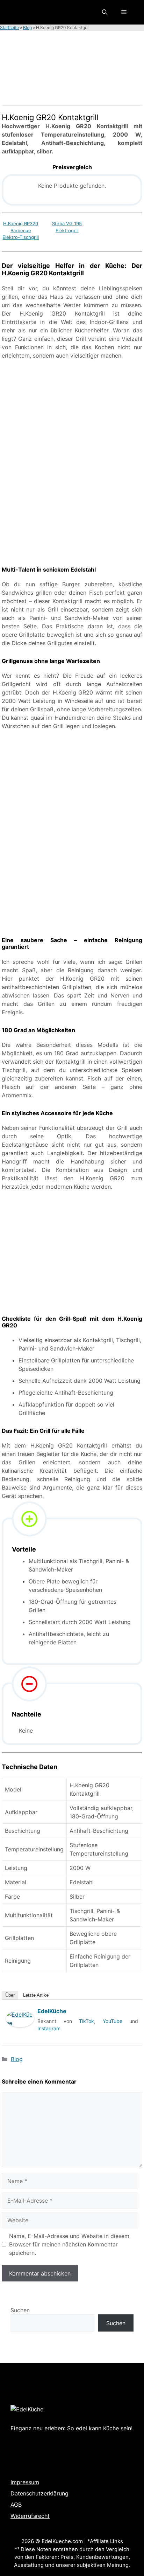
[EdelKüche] (20, 2034)
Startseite (9, 27)
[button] (105, 12)
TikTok (87, 2021)
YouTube (113, 2021)
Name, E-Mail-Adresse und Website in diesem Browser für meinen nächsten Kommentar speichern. (69, 2244)
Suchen (20, 2310)
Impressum (25, 2482)
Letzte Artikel (36, 1995)
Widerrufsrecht (30, 2516)
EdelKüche (52, 2011)
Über (10, 1995)
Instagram (49, 2028)
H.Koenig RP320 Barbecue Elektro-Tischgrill (21, 230)
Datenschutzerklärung (39, 2493)
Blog (27, 27)
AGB (16, 2505)
